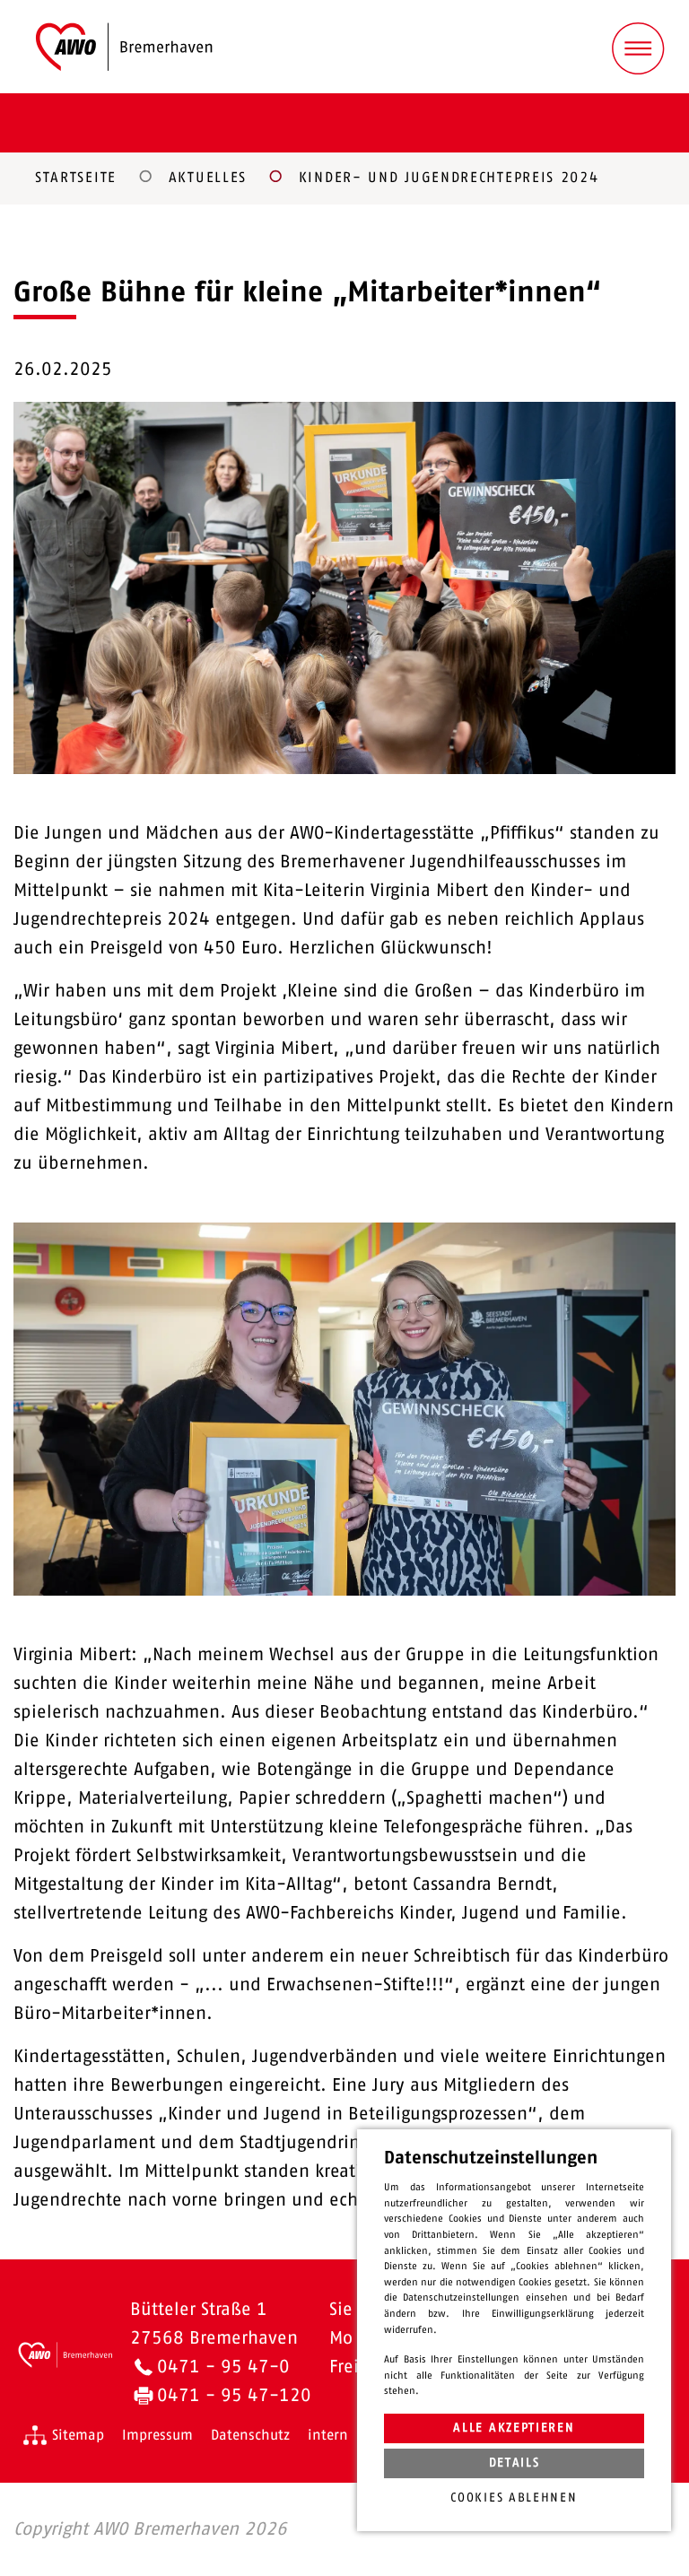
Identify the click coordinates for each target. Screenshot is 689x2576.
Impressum (157, 2435)
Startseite (76, 178)
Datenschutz (250, 2435)
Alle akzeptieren (514, 2428)
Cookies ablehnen (514, 2498)
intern (328, 2435)
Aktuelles (208, 178)
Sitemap (78, 2435)
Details (515, 2463)
